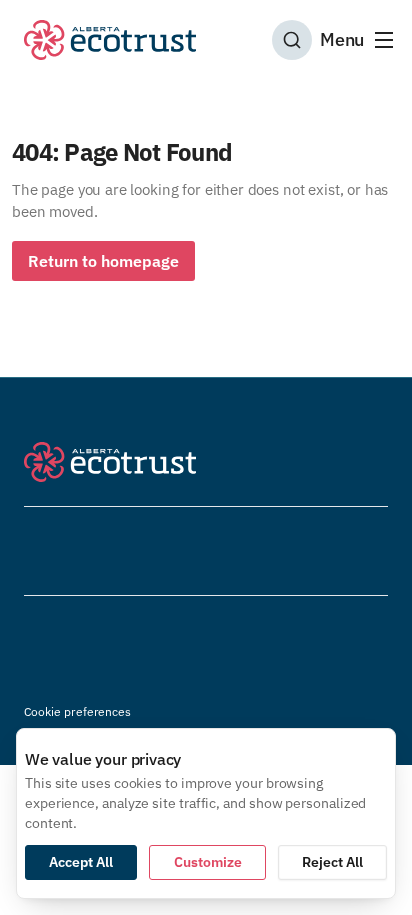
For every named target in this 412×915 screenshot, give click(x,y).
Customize (208, 862)
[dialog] (206, 814)
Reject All (332, 862)
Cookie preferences (77, 711)
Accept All (81, 862)
